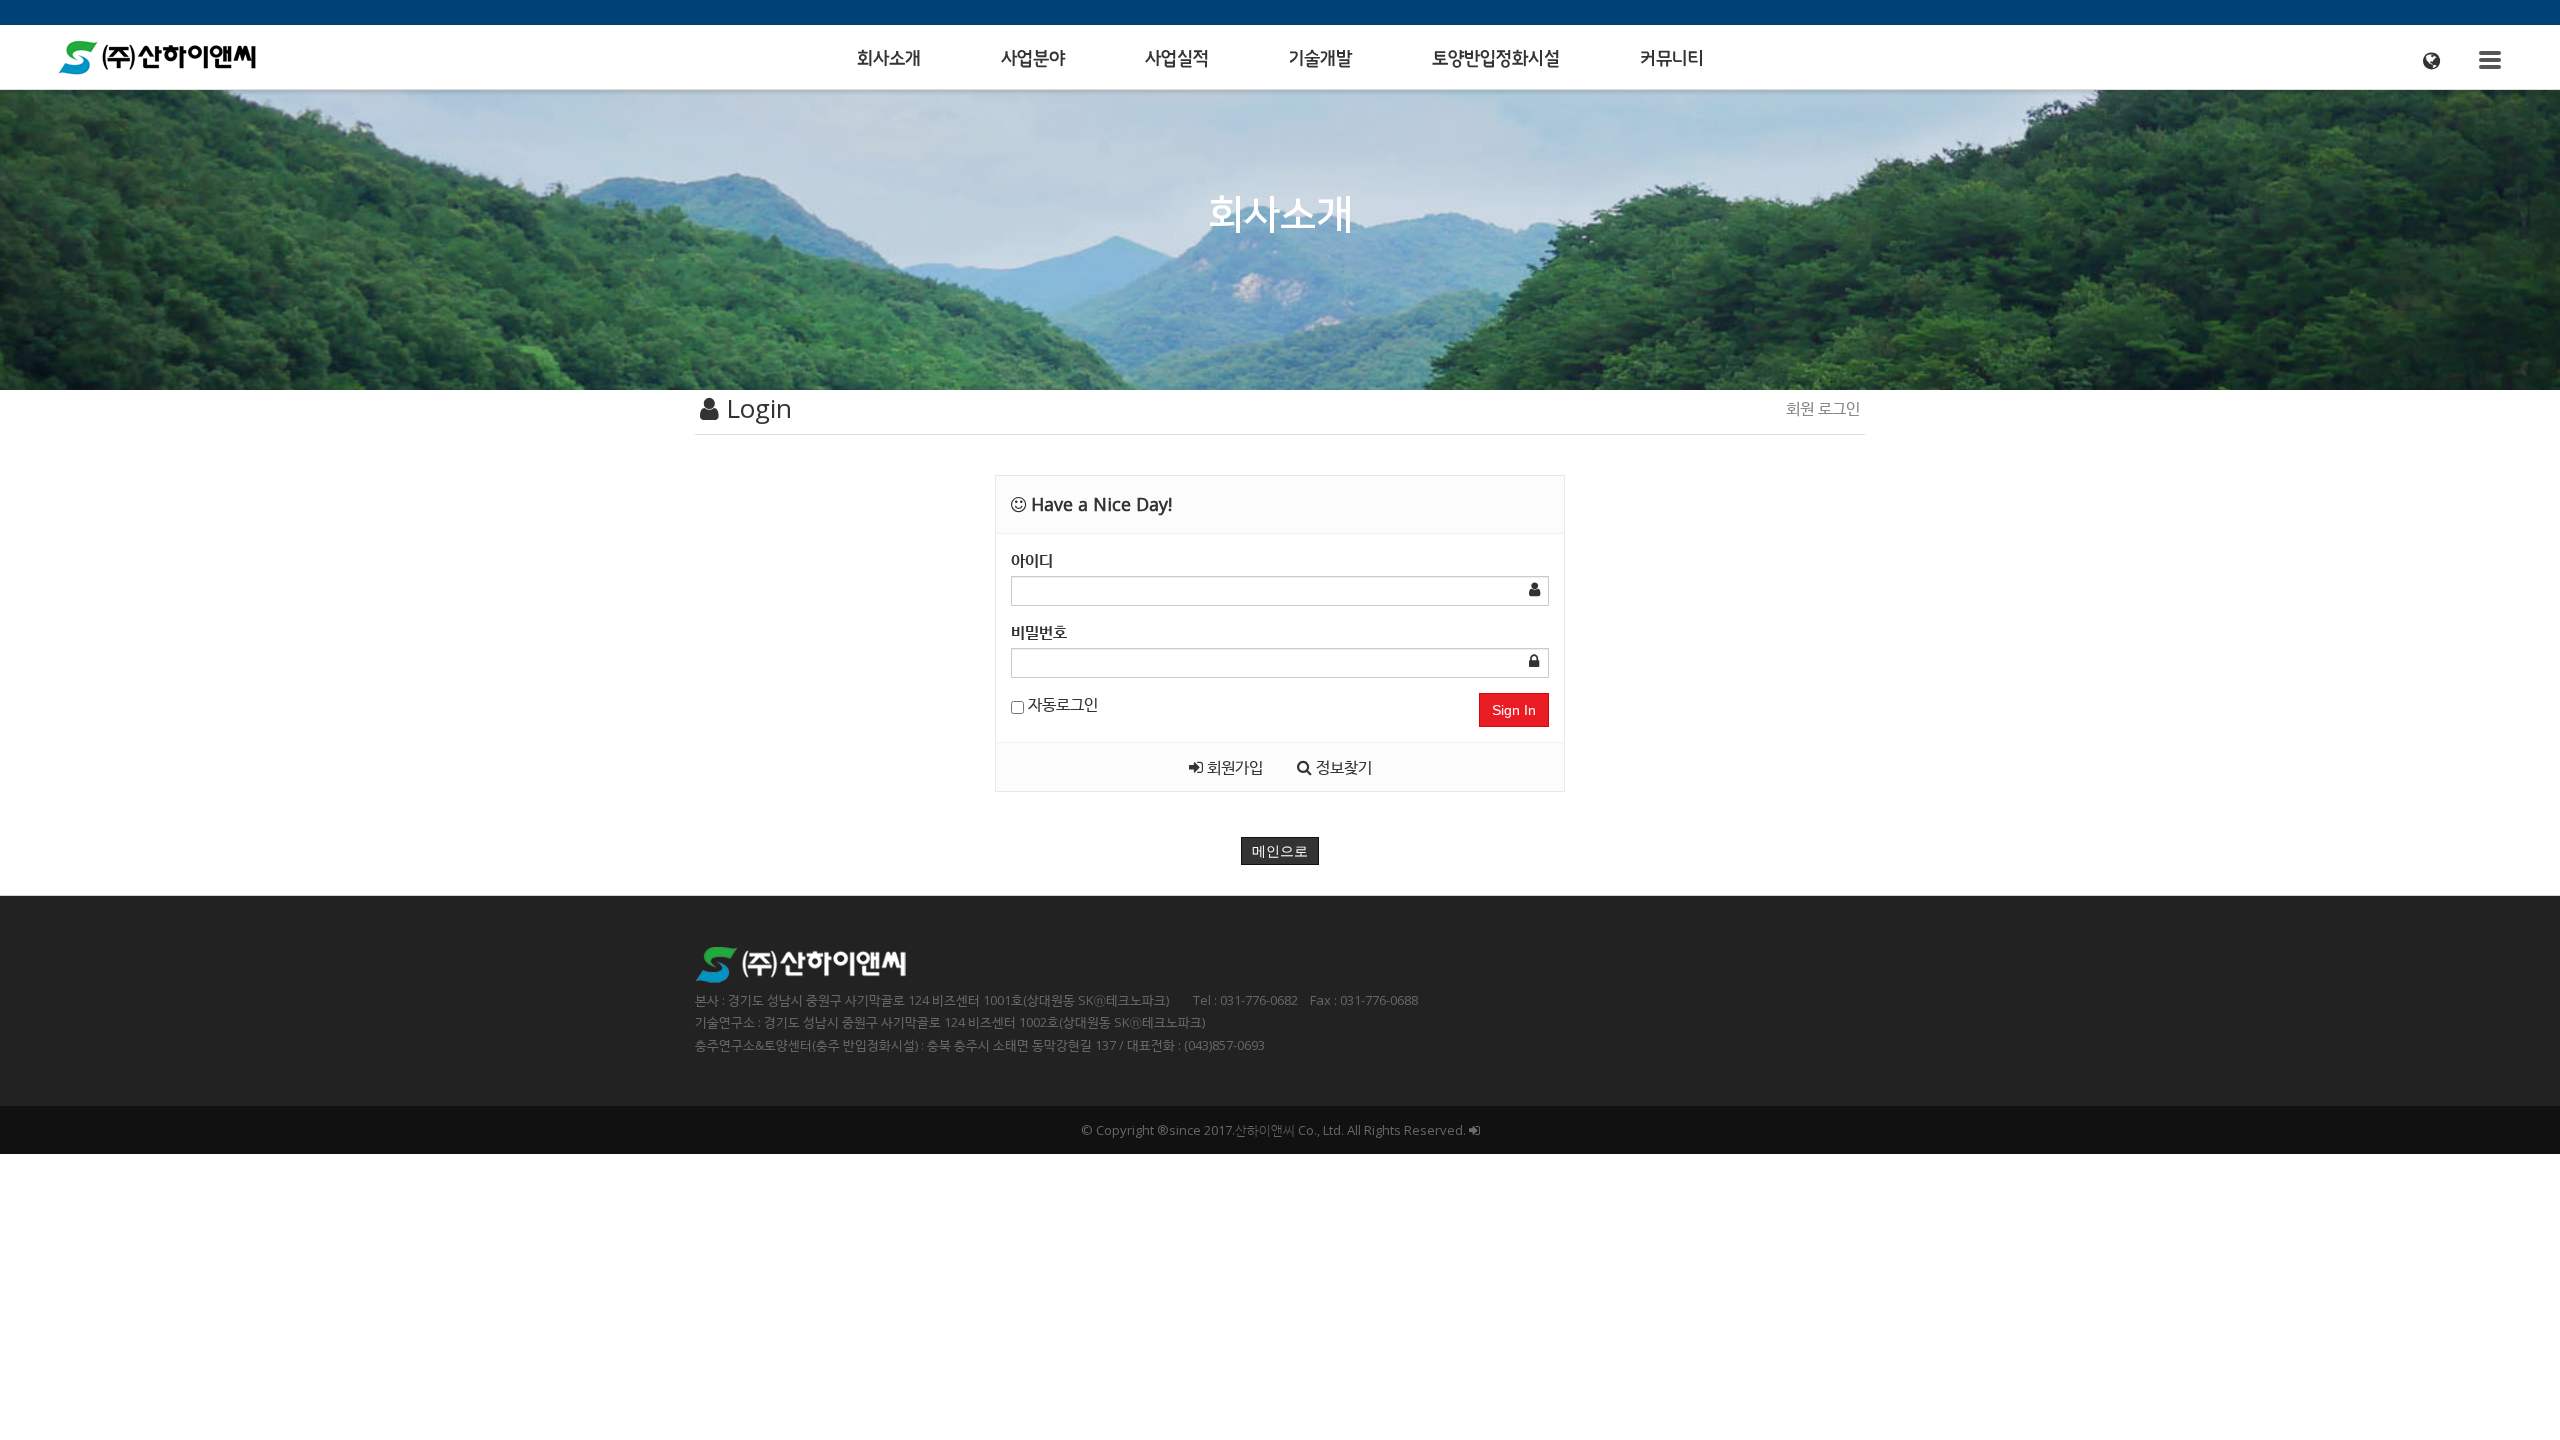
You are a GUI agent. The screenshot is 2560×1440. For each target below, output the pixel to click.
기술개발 (1320, 59)
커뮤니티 (1672, 59)
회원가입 (1233, 767)
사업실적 (1177, 59)
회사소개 (889, 59)
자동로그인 (1061, 704)
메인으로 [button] (1280, 851)
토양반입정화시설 (1496, 59)
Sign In (1514, 710)
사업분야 (1033, 59)
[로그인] (1474, 1130)
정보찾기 (1342, 767)
